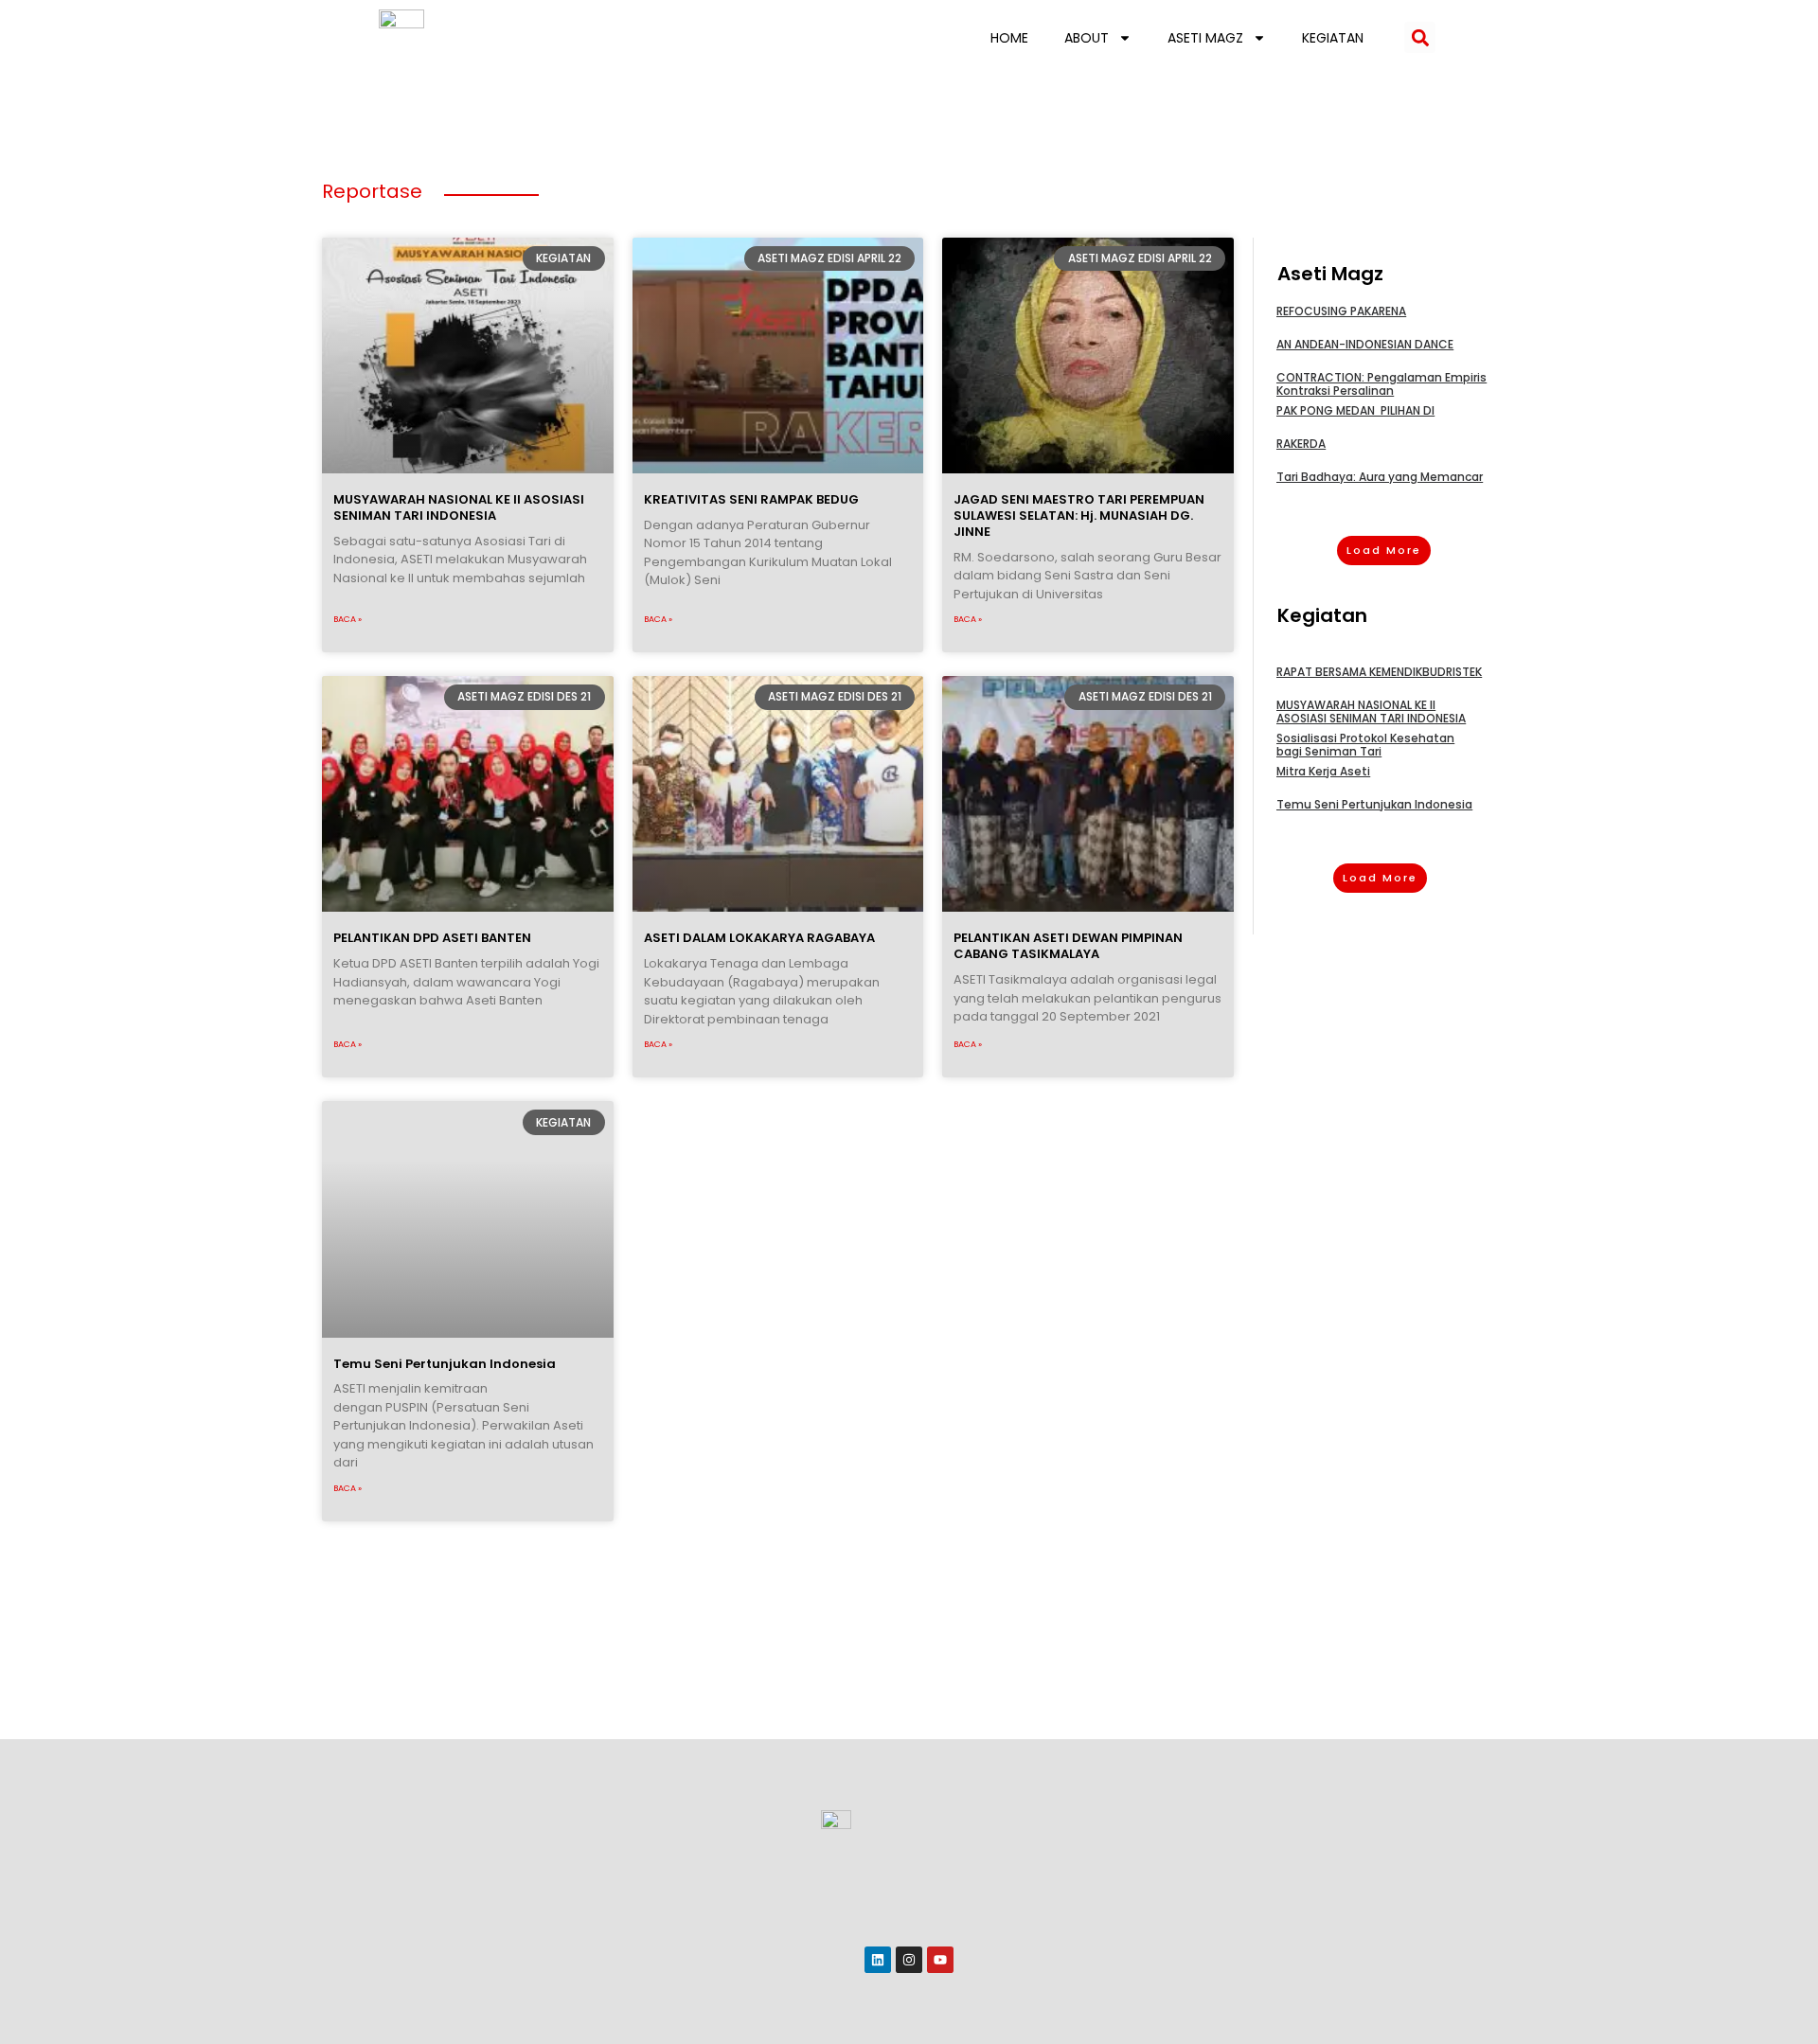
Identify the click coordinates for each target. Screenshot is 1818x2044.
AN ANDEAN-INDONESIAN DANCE (1365, 344)
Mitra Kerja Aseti (1323, 771)
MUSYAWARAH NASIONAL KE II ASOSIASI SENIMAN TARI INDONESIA (459, 507)
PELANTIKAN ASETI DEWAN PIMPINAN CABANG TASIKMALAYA (1068, 946)
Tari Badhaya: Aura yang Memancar (1380, 477)
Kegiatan (1333, 38)
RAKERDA (1301, 444)
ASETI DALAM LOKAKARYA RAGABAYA (759, 938)
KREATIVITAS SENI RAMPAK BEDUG (751, 499)
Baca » (348, 619)
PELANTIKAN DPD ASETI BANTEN (432, 938)
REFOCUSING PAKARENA (1341, 311)
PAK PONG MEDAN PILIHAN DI (1355, 410)
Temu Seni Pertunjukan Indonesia (445, 1364)
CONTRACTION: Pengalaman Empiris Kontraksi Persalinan (1381, 384)
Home (1009, 38)
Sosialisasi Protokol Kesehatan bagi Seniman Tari (1365, 745)
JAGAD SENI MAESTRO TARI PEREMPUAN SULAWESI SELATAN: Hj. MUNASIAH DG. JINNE (1079, 515)
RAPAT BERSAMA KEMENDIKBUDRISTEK (1379, 672)
